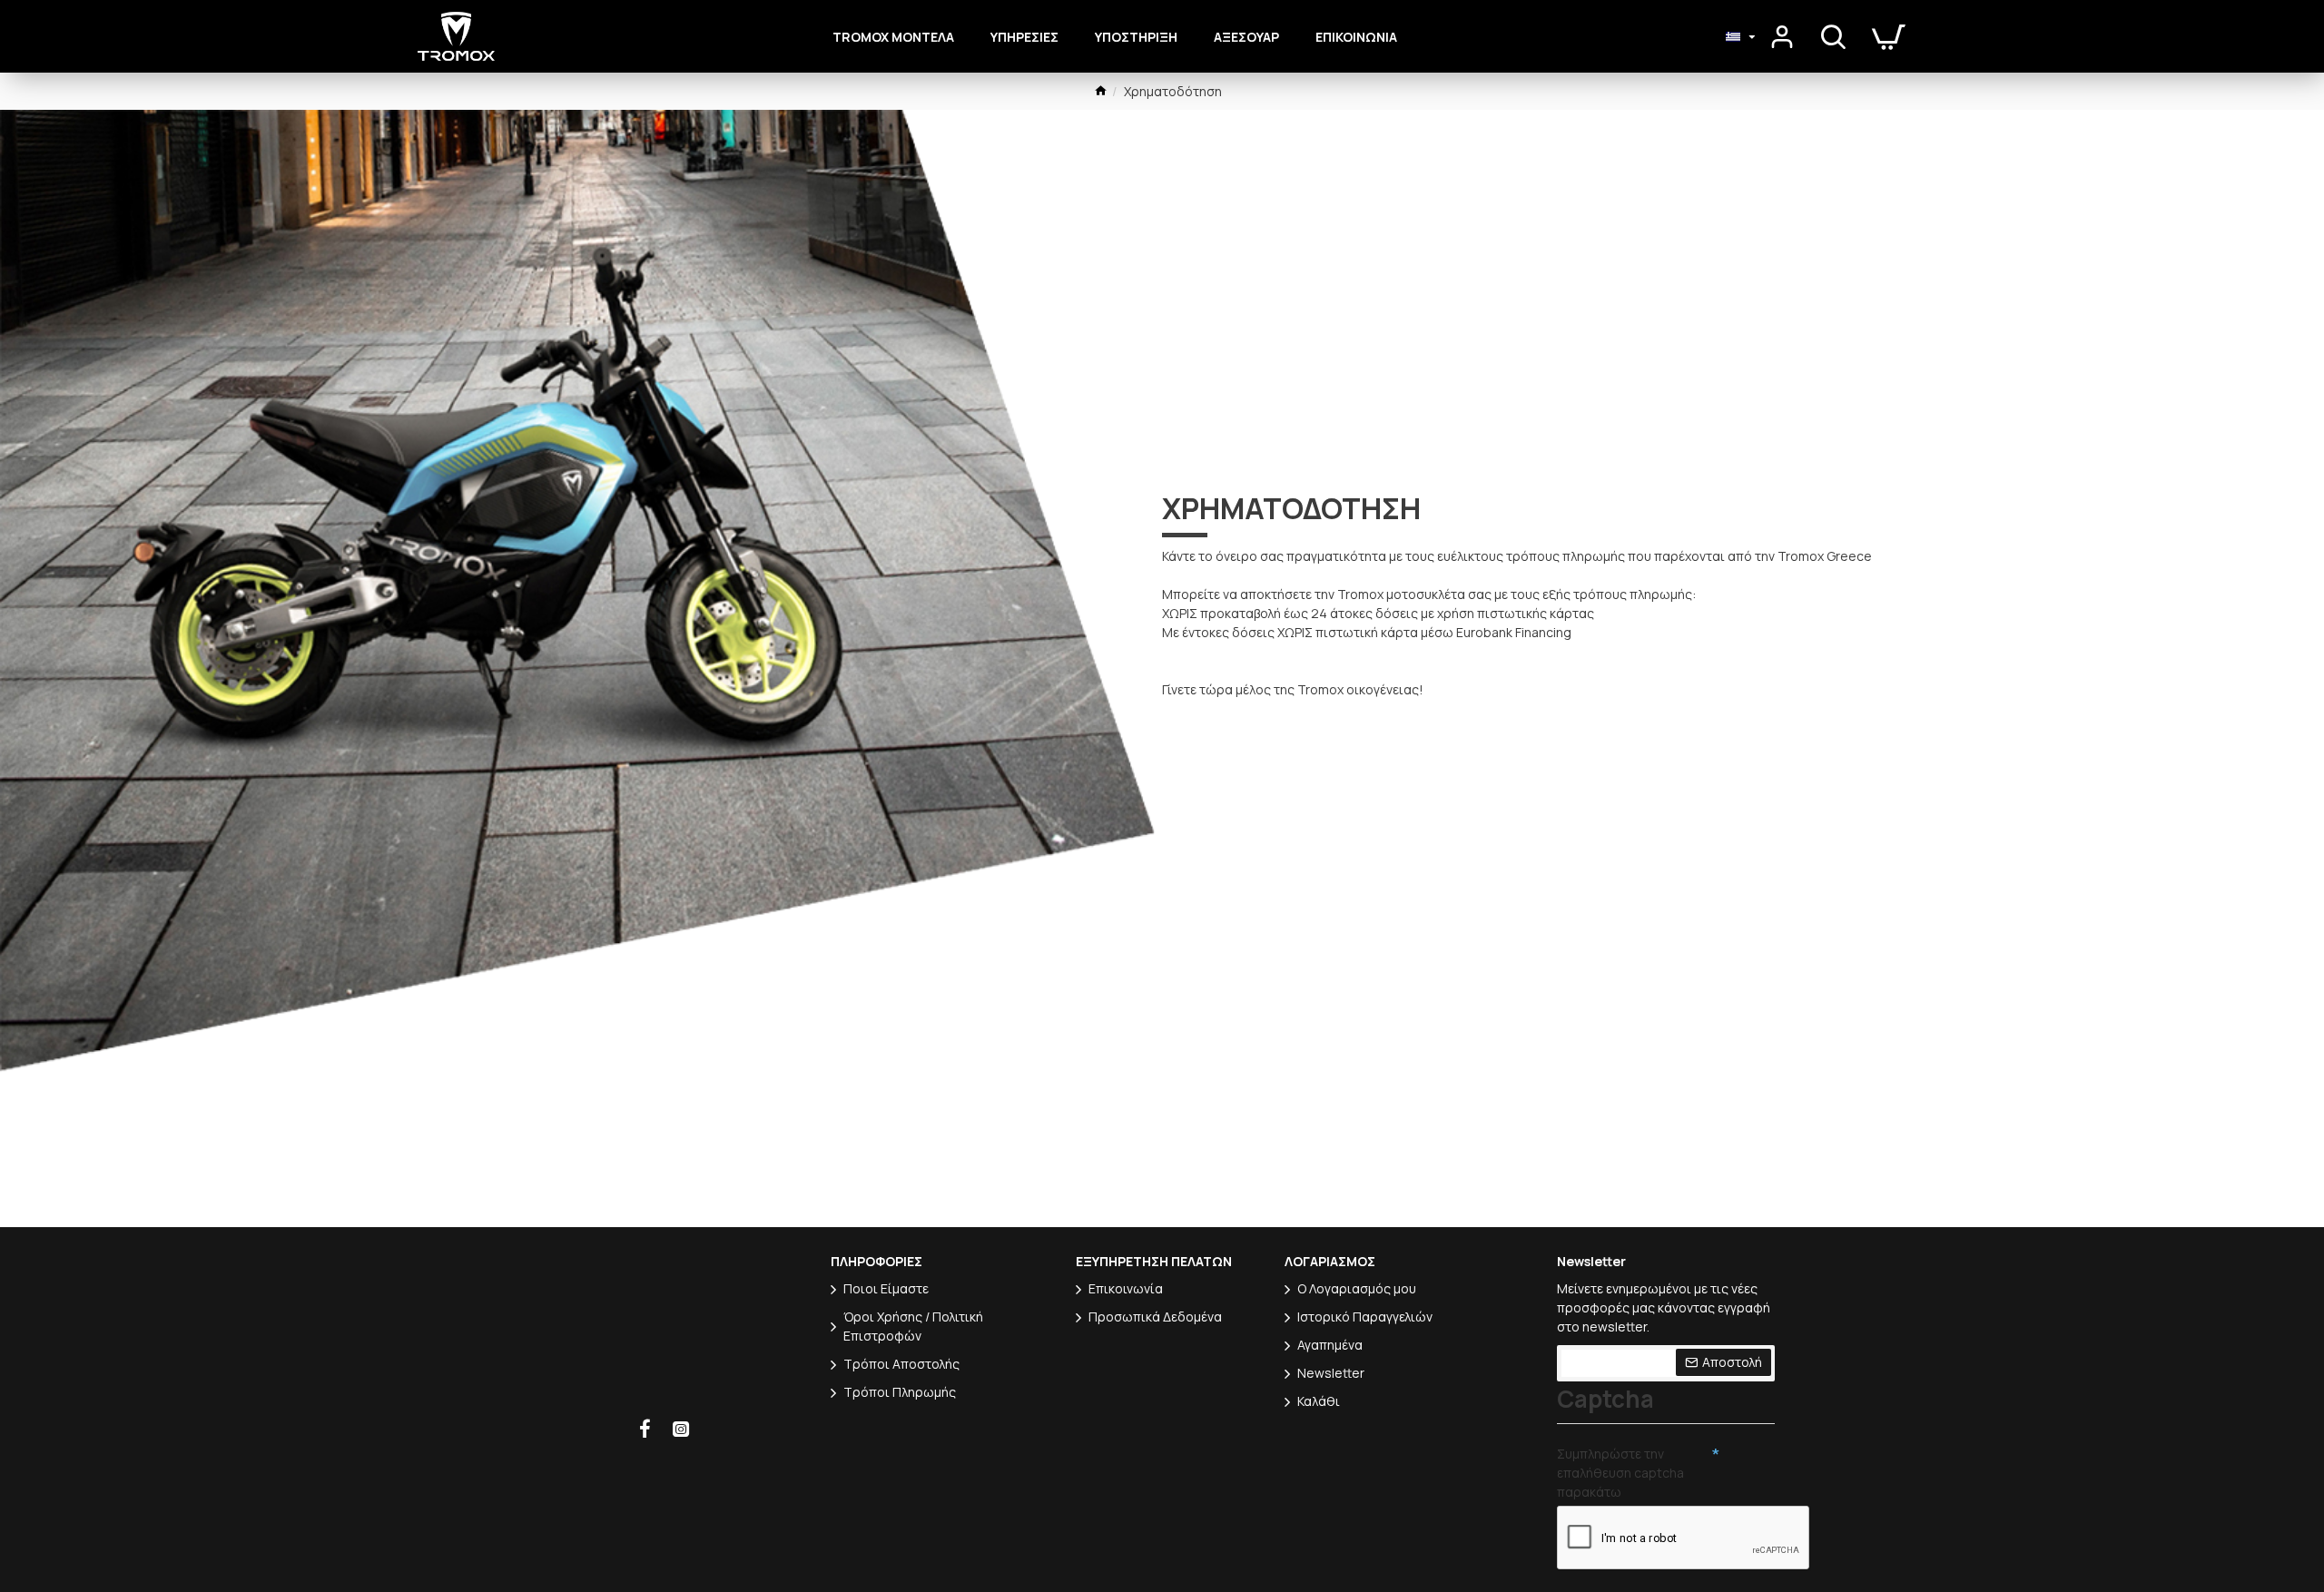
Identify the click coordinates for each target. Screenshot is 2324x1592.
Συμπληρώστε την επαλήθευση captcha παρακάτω (1620, 1473)
